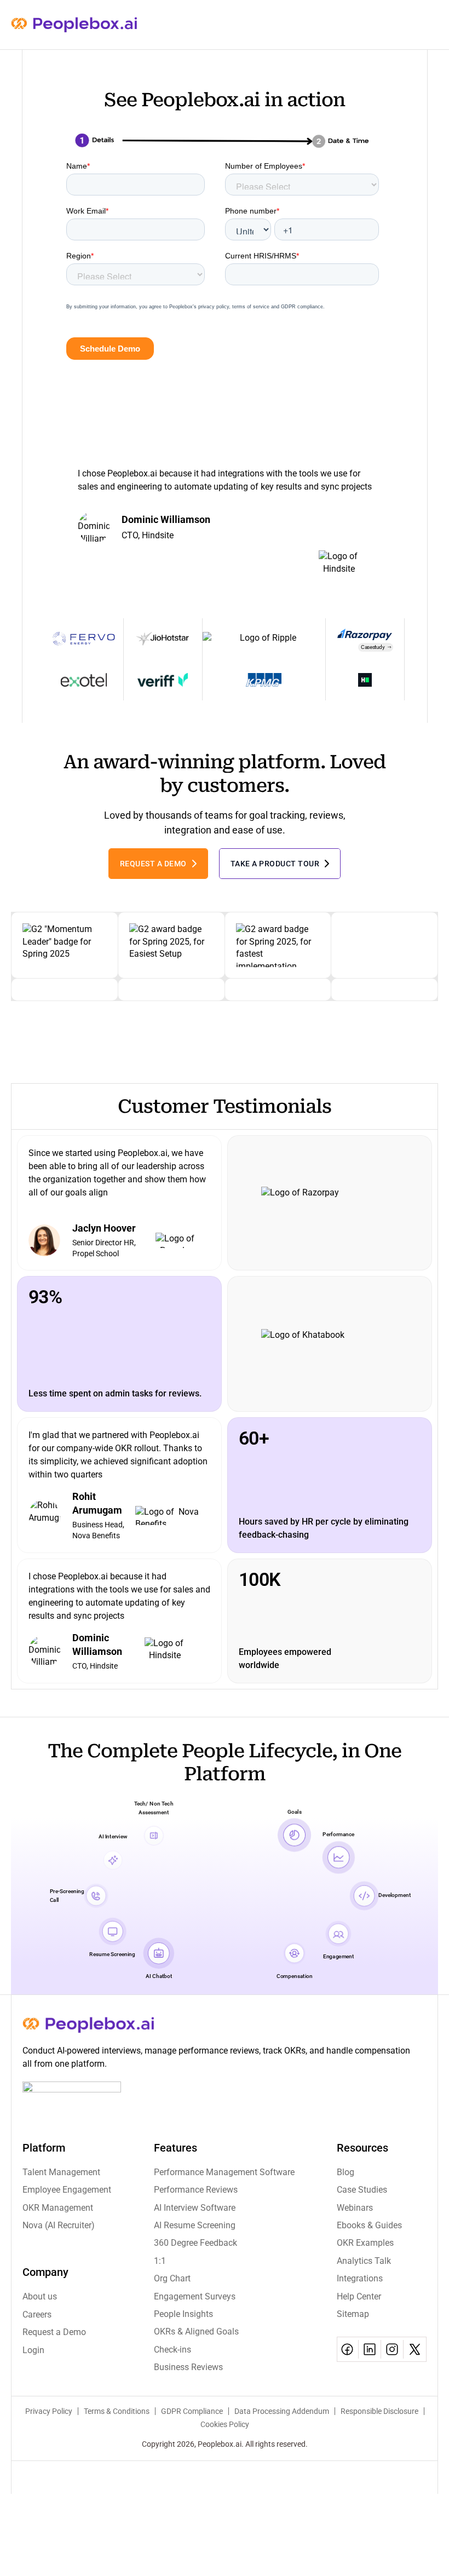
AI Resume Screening (195, 2225)
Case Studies (362, 2190)
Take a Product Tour (275, 864)
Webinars (355, 2208)
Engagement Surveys (195, 2296)
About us (40, 2296)
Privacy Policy (49, 2411)
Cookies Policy (225, 2424)
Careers (37, 2315)
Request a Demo (153, 864)
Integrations (360, 2278)
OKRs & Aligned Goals (196, 2331)
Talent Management (61, 2172)
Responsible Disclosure (379, 2411)
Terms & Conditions (117, 2411)
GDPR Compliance (192, 2411)
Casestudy (373, 647)
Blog (346, 2172)
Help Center (359, 2296)
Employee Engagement (67, 2190)
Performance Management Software (224, 2172)
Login (33, 2350)
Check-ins (172, 2350)
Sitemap (353, 2314)
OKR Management (58, 2208)
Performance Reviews (196, 2190)
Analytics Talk (364, 2261)
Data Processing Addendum (282, 2411)
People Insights (183, 2314)
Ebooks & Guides (369, 2225)
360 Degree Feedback (195, 2243)
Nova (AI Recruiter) (59, 2225)
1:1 (160, 2261)
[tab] (203, 607)
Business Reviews (188, 2367)
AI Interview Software (195, 2208)
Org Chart (172, 2278)
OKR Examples (365, 2243)
